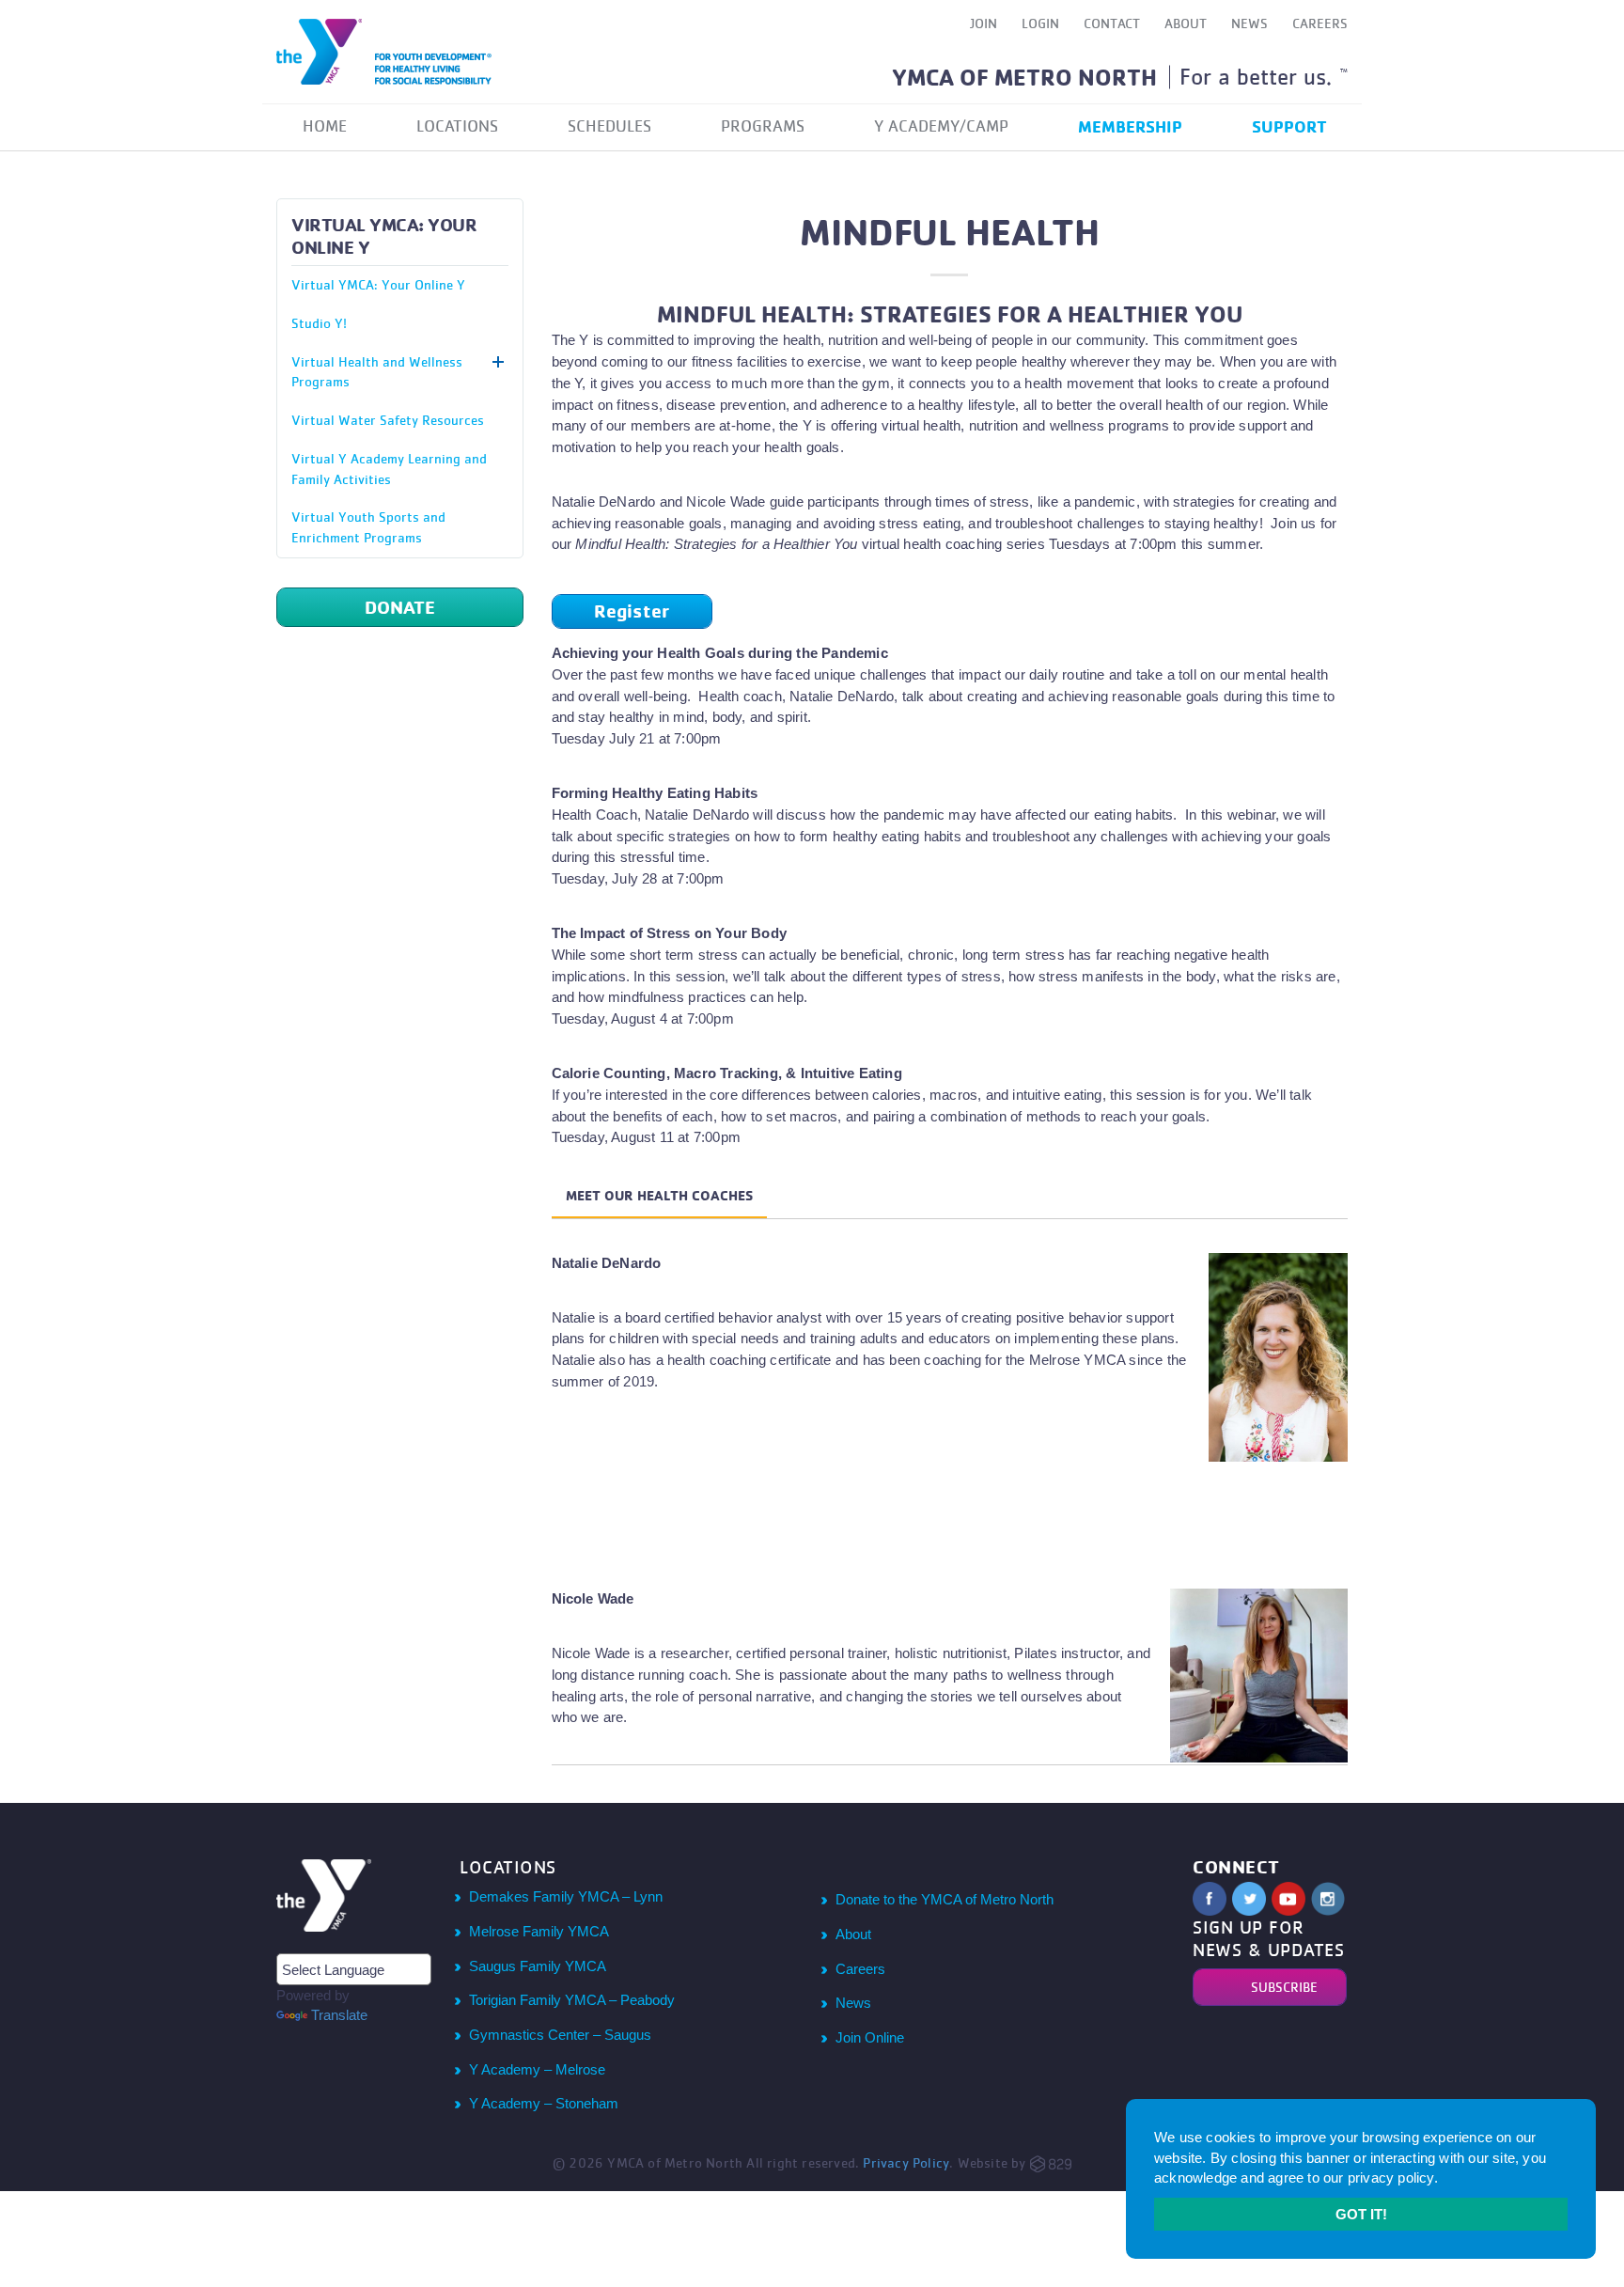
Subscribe (1284, 1987)
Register (632, 611)
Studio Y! (319, 323)
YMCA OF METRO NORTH (1024, 77)
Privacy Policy (906, 2162)
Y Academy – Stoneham (544, 2103)
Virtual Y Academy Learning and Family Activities (389, 469)
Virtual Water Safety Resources (388, 420)
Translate (339, 2015)
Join (984, 23)
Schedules (609, 126)
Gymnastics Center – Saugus (560, 2035)
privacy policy (1391, 2177)
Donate (400, 607)
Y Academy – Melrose (537, 2069)
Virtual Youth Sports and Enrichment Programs (368, 527)
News (1249, 23)
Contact (1112, 23)
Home (325, 126)
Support (1289, 126)
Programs (763, 126)
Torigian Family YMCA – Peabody (572, 2000)
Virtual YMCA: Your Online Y (378, 284)
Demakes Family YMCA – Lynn (566, 1896)
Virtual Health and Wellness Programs (377, 372)
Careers (1320, 23)
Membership (1130, 126)
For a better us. (1264, 76)
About (1186, 23)
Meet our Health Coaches (659, 1196)
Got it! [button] (1361, 2214)
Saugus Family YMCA (538, 1966)
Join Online (870, 2037)
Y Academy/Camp (941, 126)
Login (1040, 23)
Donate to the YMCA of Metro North (945, 1899)
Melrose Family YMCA (539, 1931)
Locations (457, 126)
